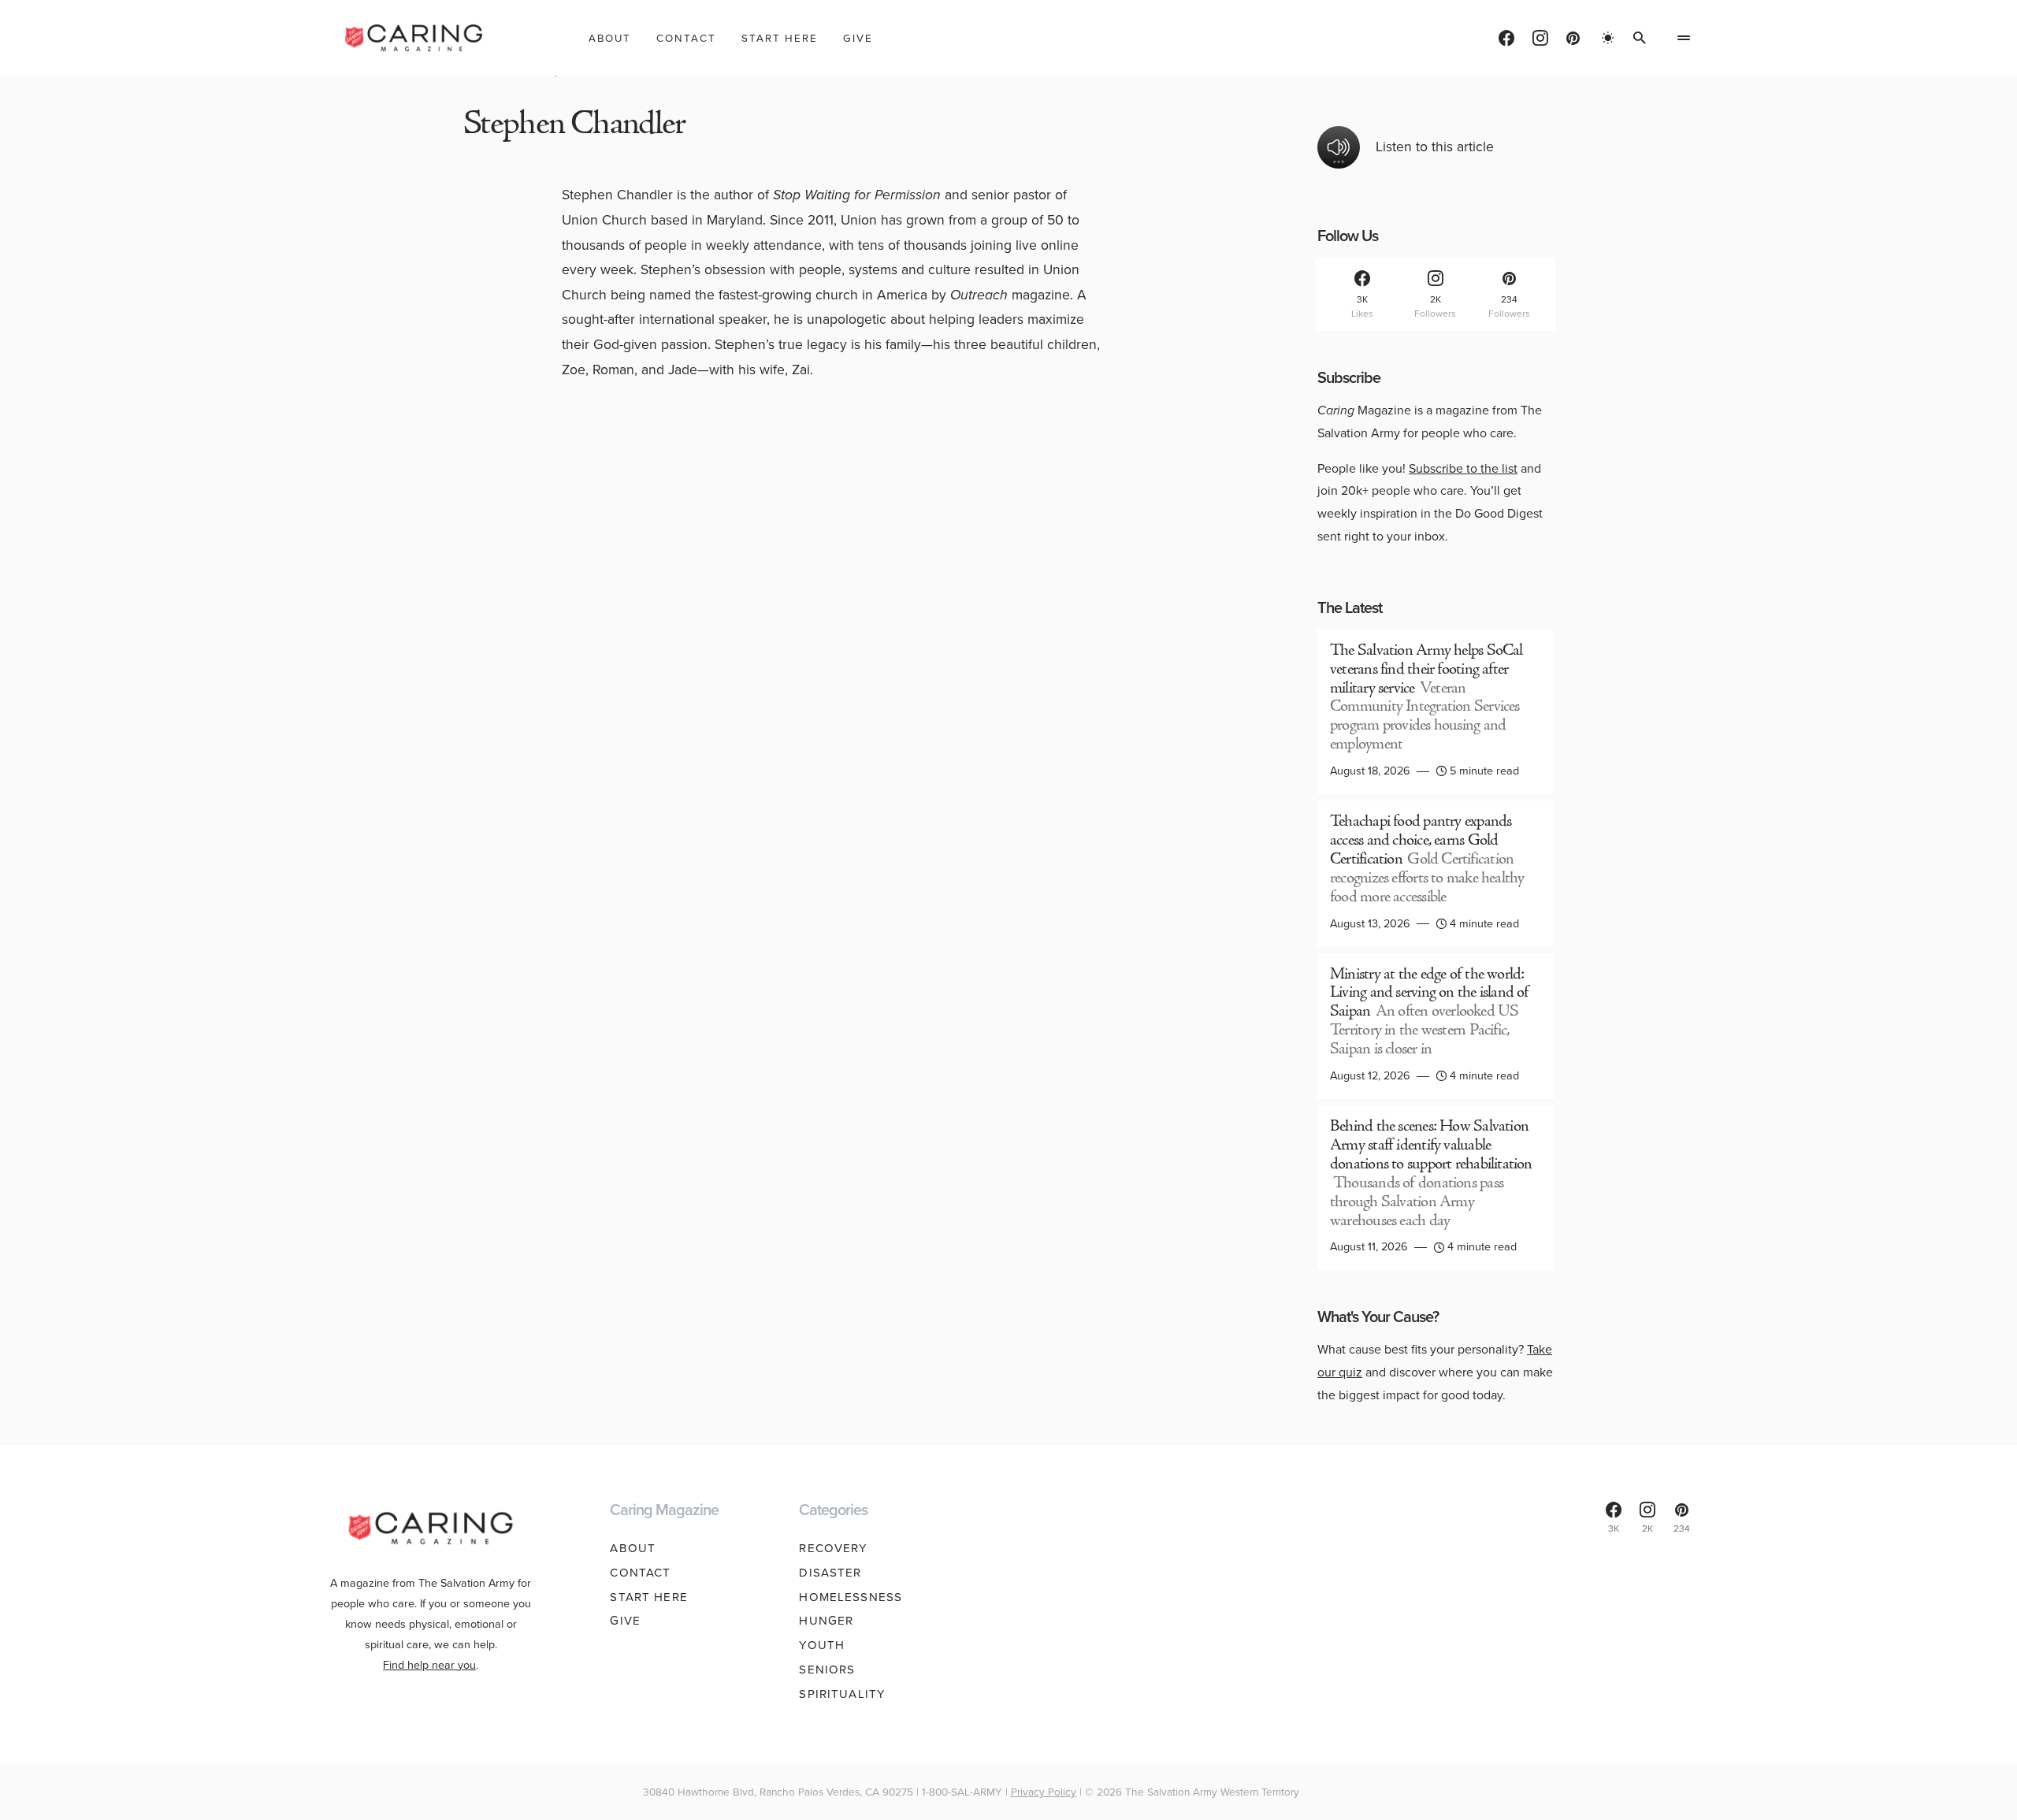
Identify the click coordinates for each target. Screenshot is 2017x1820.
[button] (1608, 38)
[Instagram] (1540, 38)
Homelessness (851, 1597)
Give (625, 1621)
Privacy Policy (1044, 1792)
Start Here (648, 1597)
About (633, 1548)
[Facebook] (1506, 38)
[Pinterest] (1573, 38)
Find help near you (429, 1665)
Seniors (827, 1670)
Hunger (826, 1621)
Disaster (830, 1573)
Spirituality (842, 1694)
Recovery (833, 1548)
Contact (640, 1573)
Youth (822, 1645)
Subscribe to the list (1463, 468)
